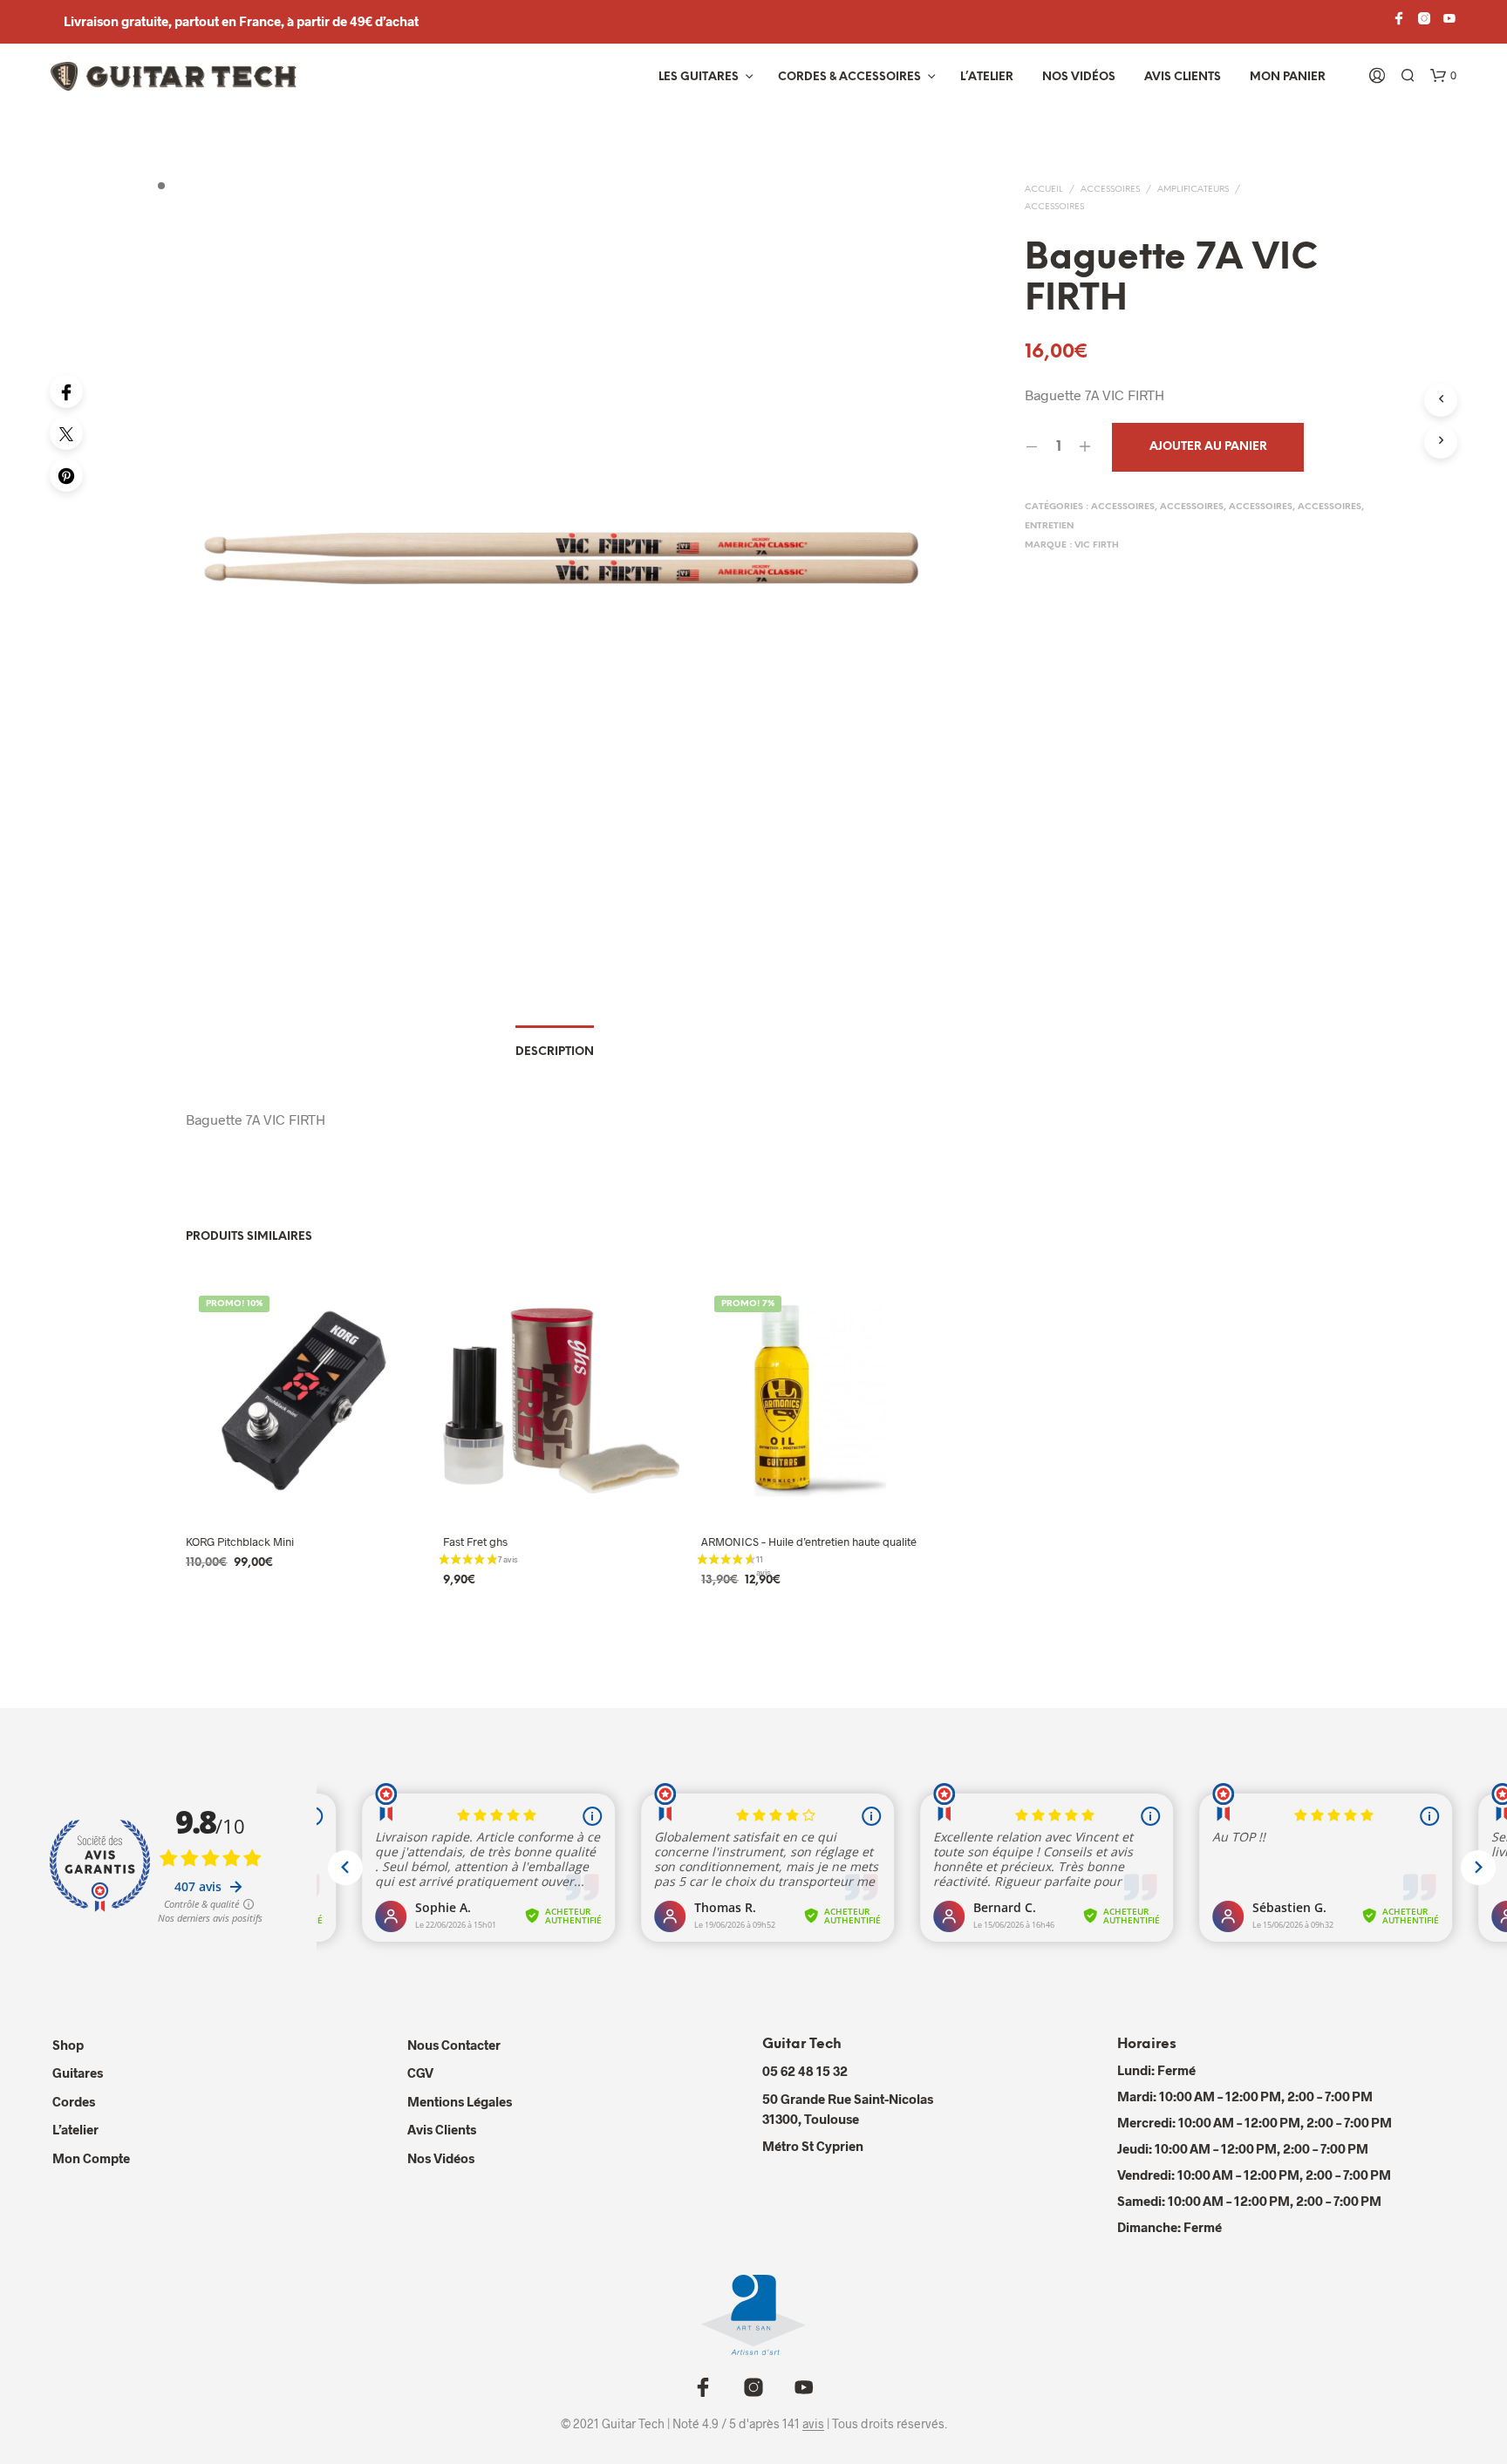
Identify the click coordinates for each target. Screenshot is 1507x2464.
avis (813, 2424)
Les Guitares (699, 77)
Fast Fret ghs (475, 1542)
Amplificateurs (1193, 190)
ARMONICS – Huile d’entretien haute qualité (809, 1542)
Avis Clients (1183, 77)
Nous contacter (454, 2045)
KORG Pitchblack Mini (240, 1542)
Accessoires (1110, 190)
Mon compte (91, 2158)
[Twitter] (66, 433)
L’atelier (987, 77)
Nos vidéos (1079, 77)
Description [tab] (555, 1052)
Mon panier (1288, 77)
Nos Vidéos (441, 2158)
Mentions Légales (460, 2101)
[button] (1443, 76)
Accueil (1044, 190)
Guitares (78, 2073)
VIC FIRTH (1097, 545)
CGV (420, 2073)
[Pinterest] (66, 475)
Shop (68, 2045)
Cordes (74, 2101)
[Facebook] (66, 391)
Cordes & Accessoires (849, 77)
